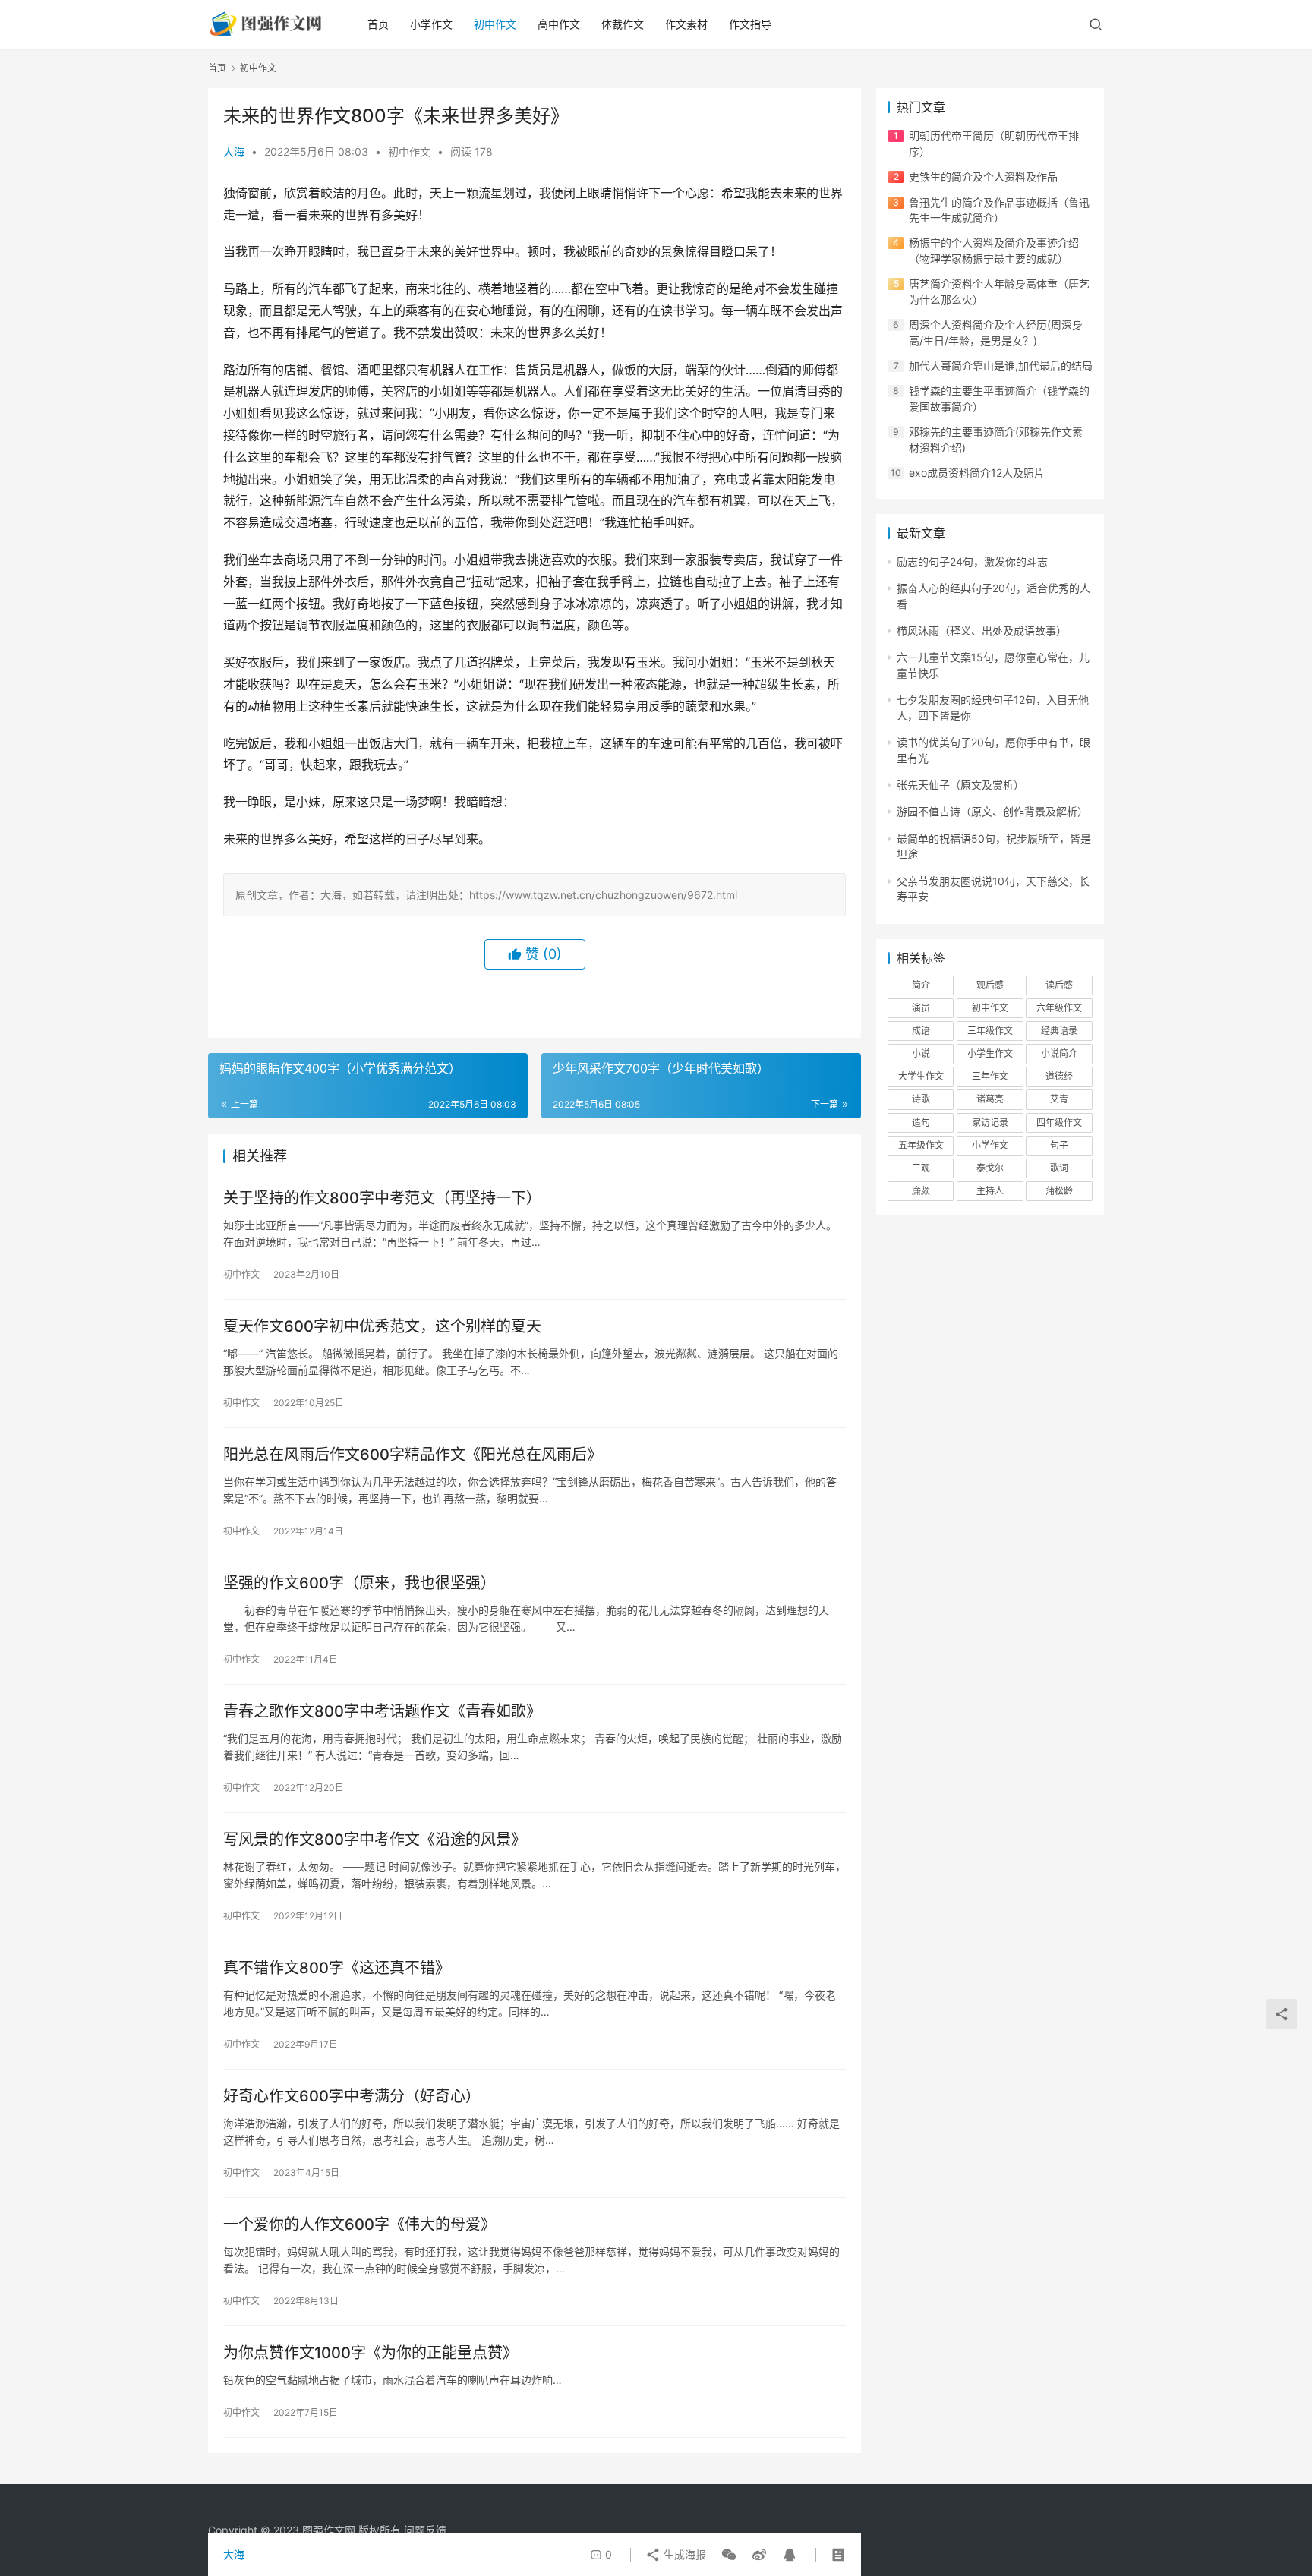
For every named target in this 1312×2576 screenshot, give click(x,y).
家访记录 (990, 1122)
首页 (378, 24)
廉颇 (921, 1191)
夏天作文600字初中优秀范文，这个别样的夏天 (382, 1326)
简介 (921, 985)
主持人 (990, 1191)
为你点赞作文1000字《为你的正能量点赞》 (371, 2353)
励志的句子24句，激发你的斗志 (972, 561)
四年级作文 (1059, 1122)
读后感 (1059, 985)
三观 (921, 1168)
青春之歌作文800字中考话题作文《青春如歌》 (382, 1711)
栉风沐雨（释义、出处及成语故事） (982, 631)
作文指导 (750, 24)
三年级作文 (990, 1031)
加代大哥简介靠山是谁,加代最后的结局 (1001, 366)
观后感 (990, 985)
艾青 (1059, 1099)
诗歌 (921, 1099)
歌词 (1059, 1168)
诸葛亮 (990, 1099)
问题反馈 (425, 2530)
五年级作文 (921, 1145)
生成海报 (683, 2554)
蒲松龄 (1059, 1191)
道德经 (1059, 1076)
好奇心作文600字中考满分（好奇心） (352, 2096)
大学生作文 (921, 1076)
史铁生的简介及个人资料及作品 (983, 177)
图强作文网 (329, 2530)
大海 (234, 151)
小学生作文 (990, 1053)
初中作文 (495, 24)
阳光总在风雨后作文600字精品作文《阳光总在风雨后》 (413, 1455)
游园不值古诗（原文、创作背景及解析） (992, 811)
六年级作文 (1059, 1008)
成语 (921, 1031)
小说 (921, 1053)
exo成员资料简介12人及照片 (977, 473)
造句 (921, 1122)
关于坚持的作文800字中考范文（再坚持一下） (382, 1198)
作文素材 (686, 24)
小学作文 (431, 24)
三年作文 (990, 1076)
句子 (1059, 1145)
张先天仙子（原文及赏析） (960, 785)
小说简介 (1059, 1053)
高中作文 (559, 24)
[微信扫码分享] (729, 2555)
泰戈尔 (990, 1168)
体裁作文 (623, 24)
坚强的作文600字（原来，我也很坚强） (360, 1583)
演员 (921, 1008)
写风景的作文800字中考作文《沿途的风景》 (375, 1840)
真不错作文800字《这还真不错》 (337, 1968)
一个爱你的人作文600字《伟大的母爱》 (360, 2224)
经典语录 (1059, 1031)
